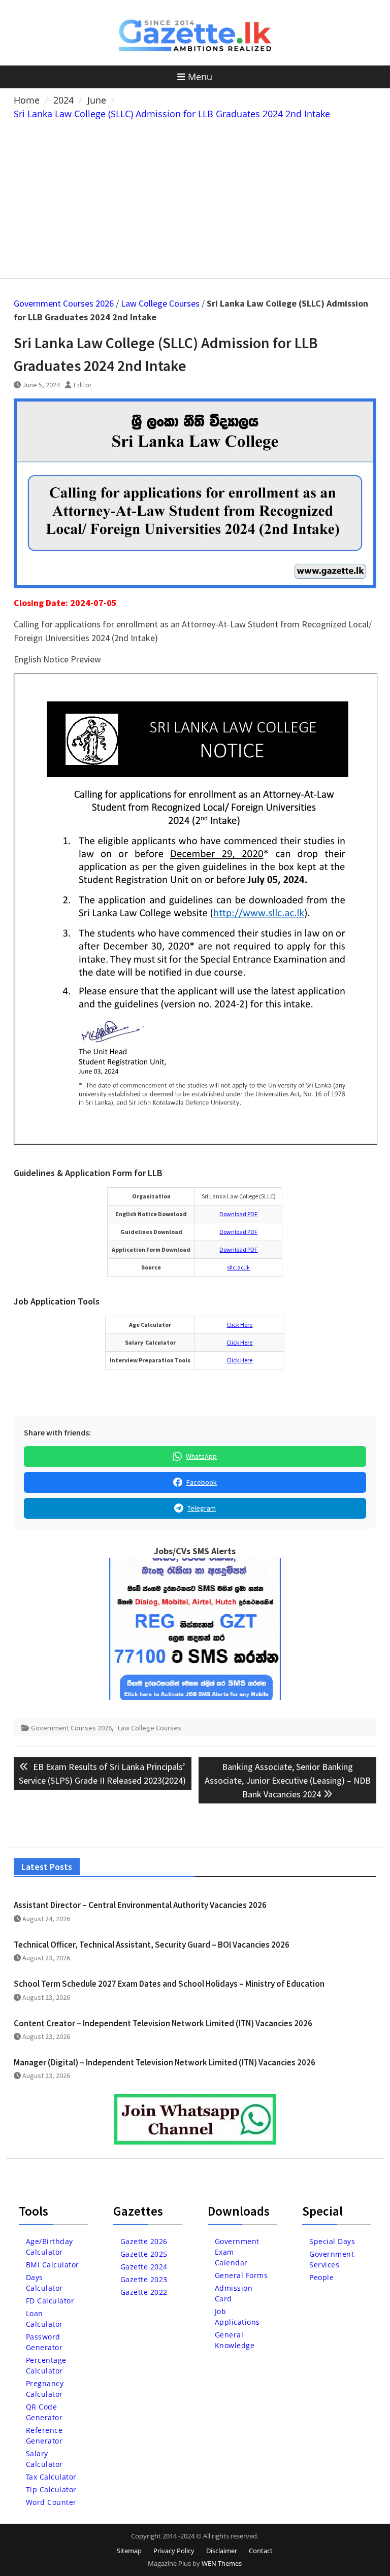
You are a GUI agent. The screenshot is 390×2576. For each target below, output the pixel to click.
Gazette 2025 (144, 2254)
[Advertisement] (195, 197)
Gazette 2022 (144, 2292)
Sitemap (129, 2551)
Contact (261, 2551)
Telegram (202, 1508)
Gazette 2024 (144, 2267)
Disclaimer (222, 2551)
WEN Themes (222, 2563)
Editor (83, 385)
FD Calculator (50, 2301)
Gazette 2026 (144, 2241)
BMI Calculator (53, 2265)
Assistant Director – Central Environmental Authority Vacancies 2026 (140, 1905)
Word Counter (51, 2502)
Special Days (332, 2241)
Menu (200, 77)
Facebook (202, 1482)
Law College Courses (160, 303)
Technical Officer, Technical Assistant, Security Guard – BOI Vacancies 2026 (152, 1945)
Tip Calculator (51, 2489)
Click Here (239, 1325)
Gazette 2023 (144, 2279)
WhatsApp (201, 1456)
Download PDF (238, 1214)
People (321, 2277)
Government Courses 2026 (64, 303)
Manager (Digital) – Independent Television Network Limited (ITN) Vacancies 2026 (165, 2062)
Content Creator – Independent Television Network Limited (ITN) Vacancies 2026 (163, 2023)
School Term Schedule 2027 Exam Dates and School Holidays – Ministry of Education (169, 1984)
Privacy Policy (174, 2551)
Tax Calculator (51, 2477)
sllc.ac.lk (238, 1267)
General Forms (241, 2275)
